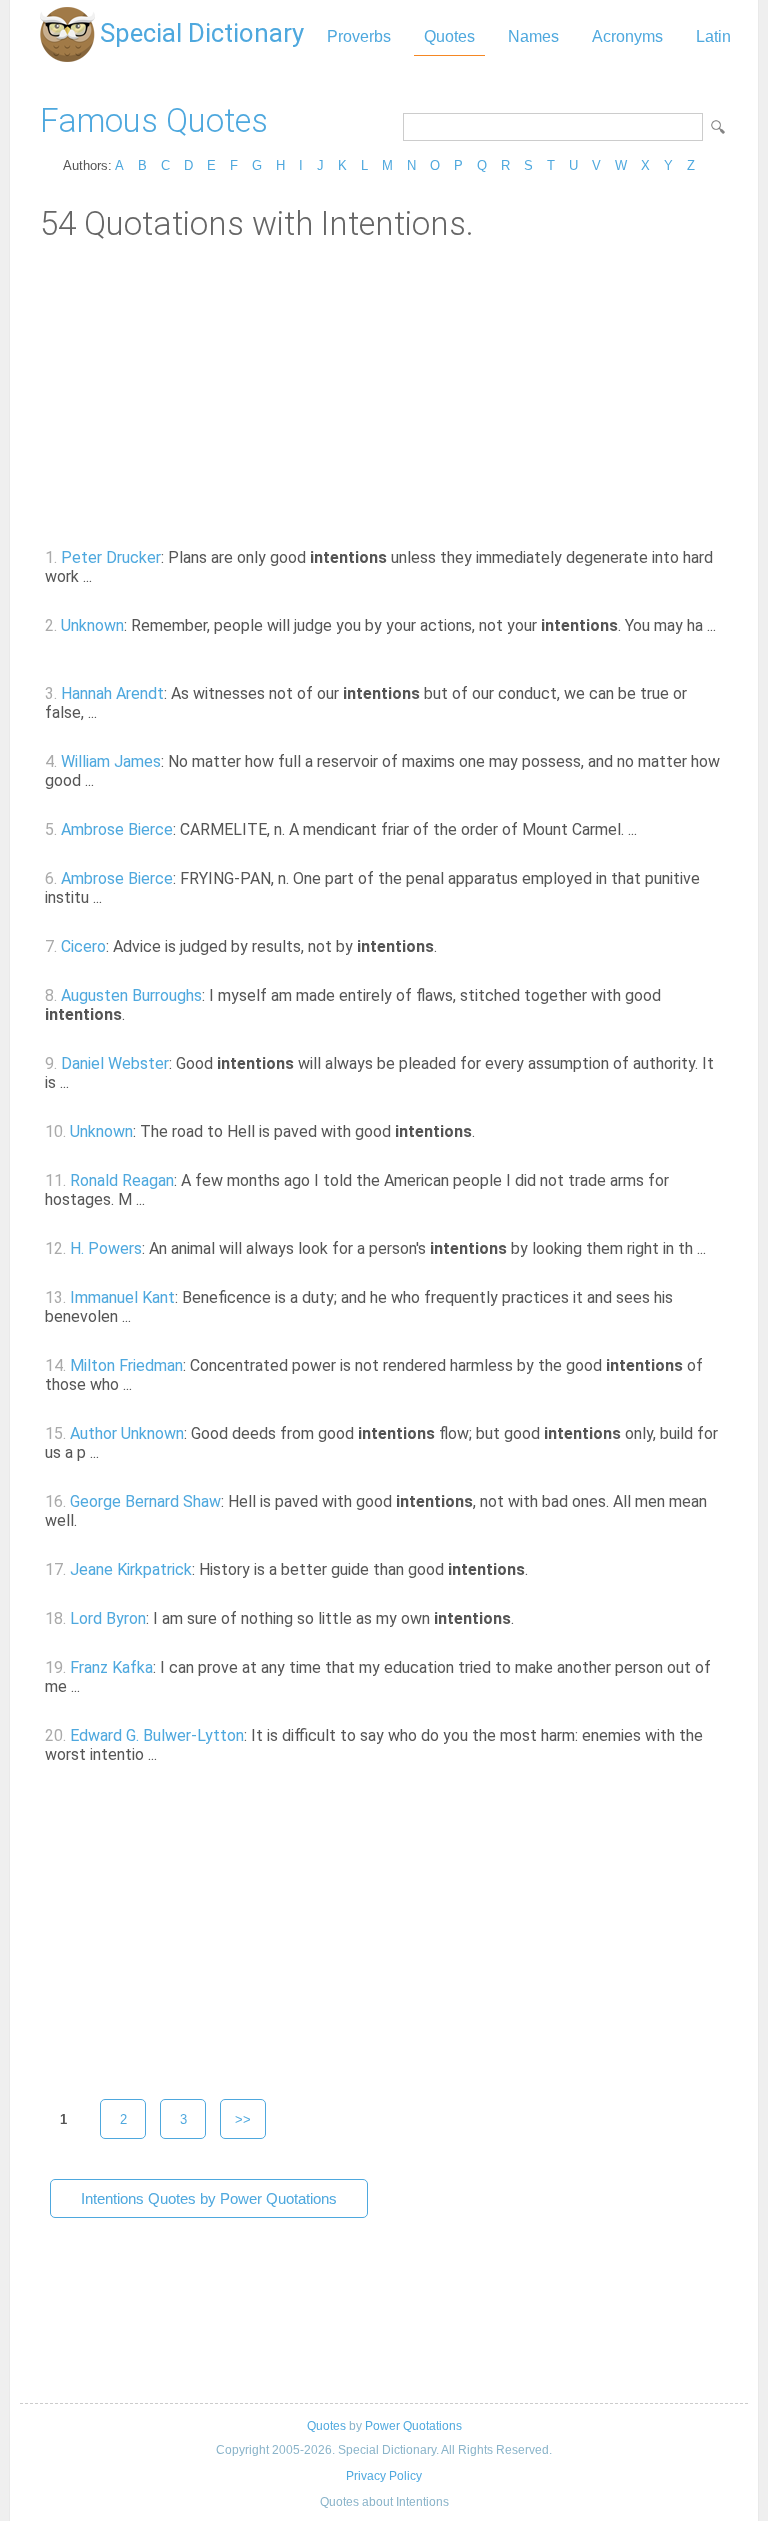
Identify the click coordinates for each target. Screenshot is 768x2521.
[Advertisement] (384, 393)
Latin (713, 36)
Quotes (449, 36)
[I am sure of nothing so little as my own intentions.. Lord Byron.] (525, 1618)
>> (243, 2119)
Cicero (83, 946)
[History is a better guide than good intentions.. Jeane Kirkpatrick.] (539, 1569)
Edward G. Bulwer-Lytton (157, 1735)
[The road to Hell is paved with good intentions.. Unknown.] (486, 1131)
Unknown (92, 625)
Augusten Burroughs (131, 995)
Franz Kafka (111, 1667)
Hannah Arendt (112, 693)
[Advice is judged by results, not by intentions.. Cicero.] (448, 946)
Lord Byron (108, 1618)
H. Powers (106, 1248)
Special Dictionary (202, 33)
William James (111, 761)
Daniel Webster (115, 1063)
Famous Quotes (154, 120)
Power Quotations (413, 2426)
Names (533, 36)
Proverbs (359, 36)
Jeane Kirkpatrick (131, 1569)
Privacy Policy (384, 2476)
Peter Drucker (111, 557)
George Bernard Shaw (145, 1501)
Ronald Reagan (122, 1180)
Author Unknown (127, 1433)
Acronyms (627, 36)
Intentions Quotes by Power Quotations (209, 2198)
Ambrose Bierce (117, 829)
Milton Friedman (126, 1365)
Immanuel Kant (122, 1297)
